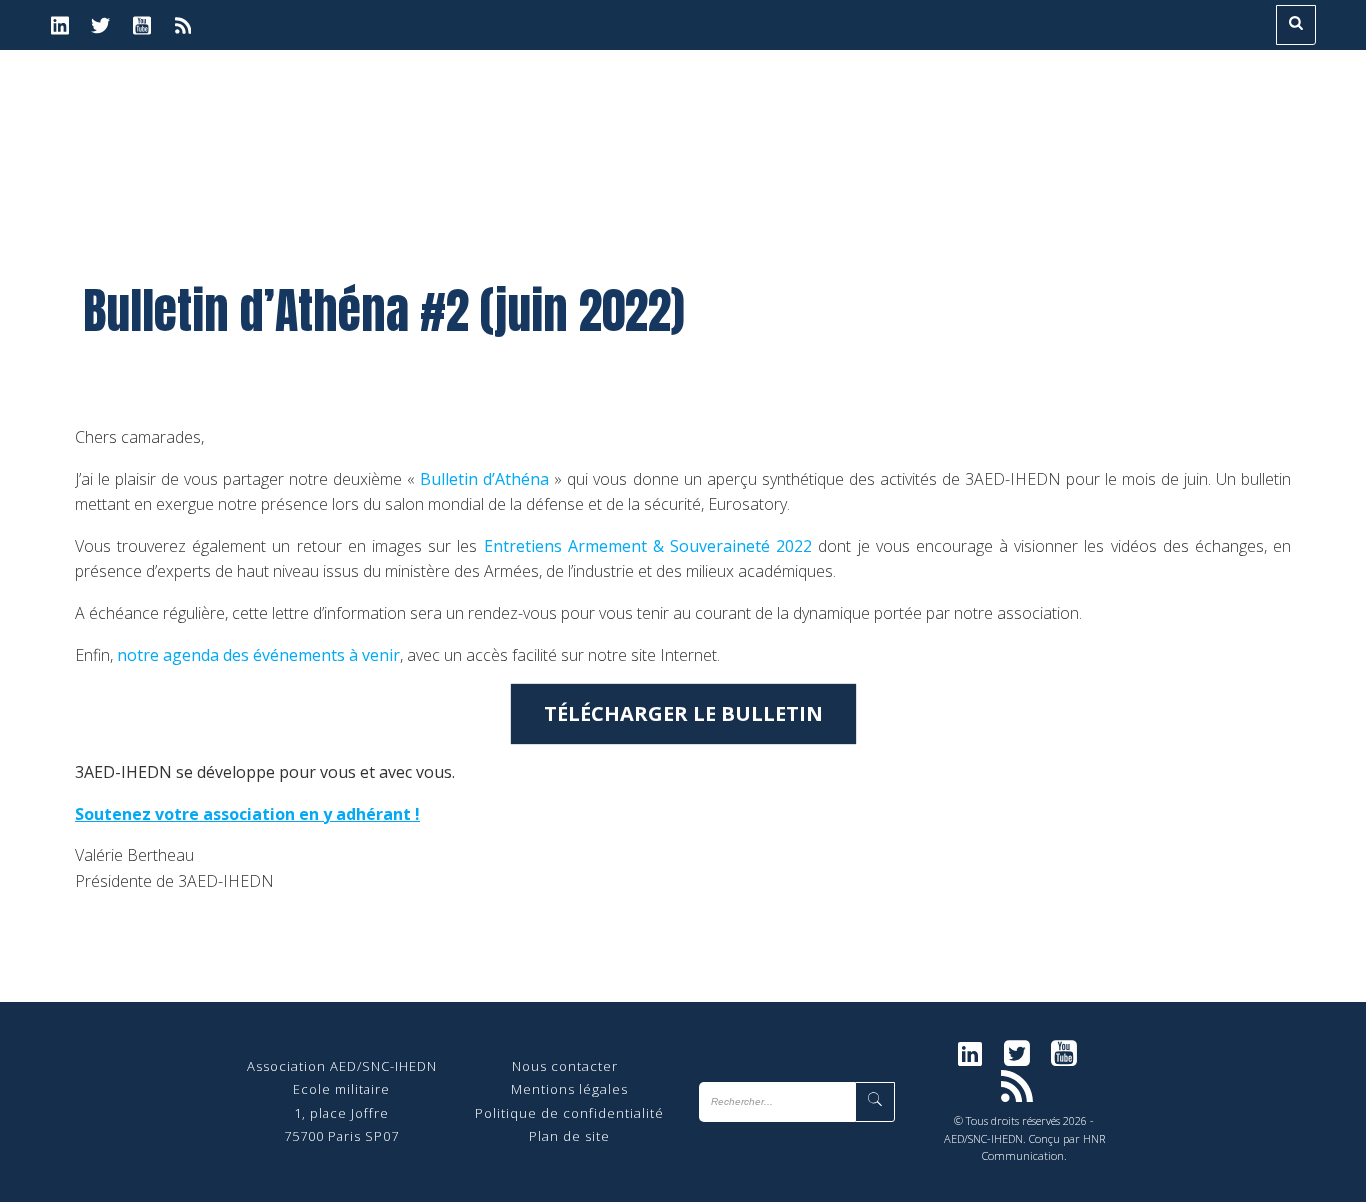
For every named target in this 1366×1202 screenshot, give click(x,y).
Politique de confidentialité (569, 1113)
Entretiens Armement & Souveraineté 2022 (648, 546)
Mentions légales (569, 1089)
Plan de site (569, 1136)
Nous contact (557, 1066)
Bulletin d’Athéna (484, 479)
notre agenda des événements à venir (258, 655)
